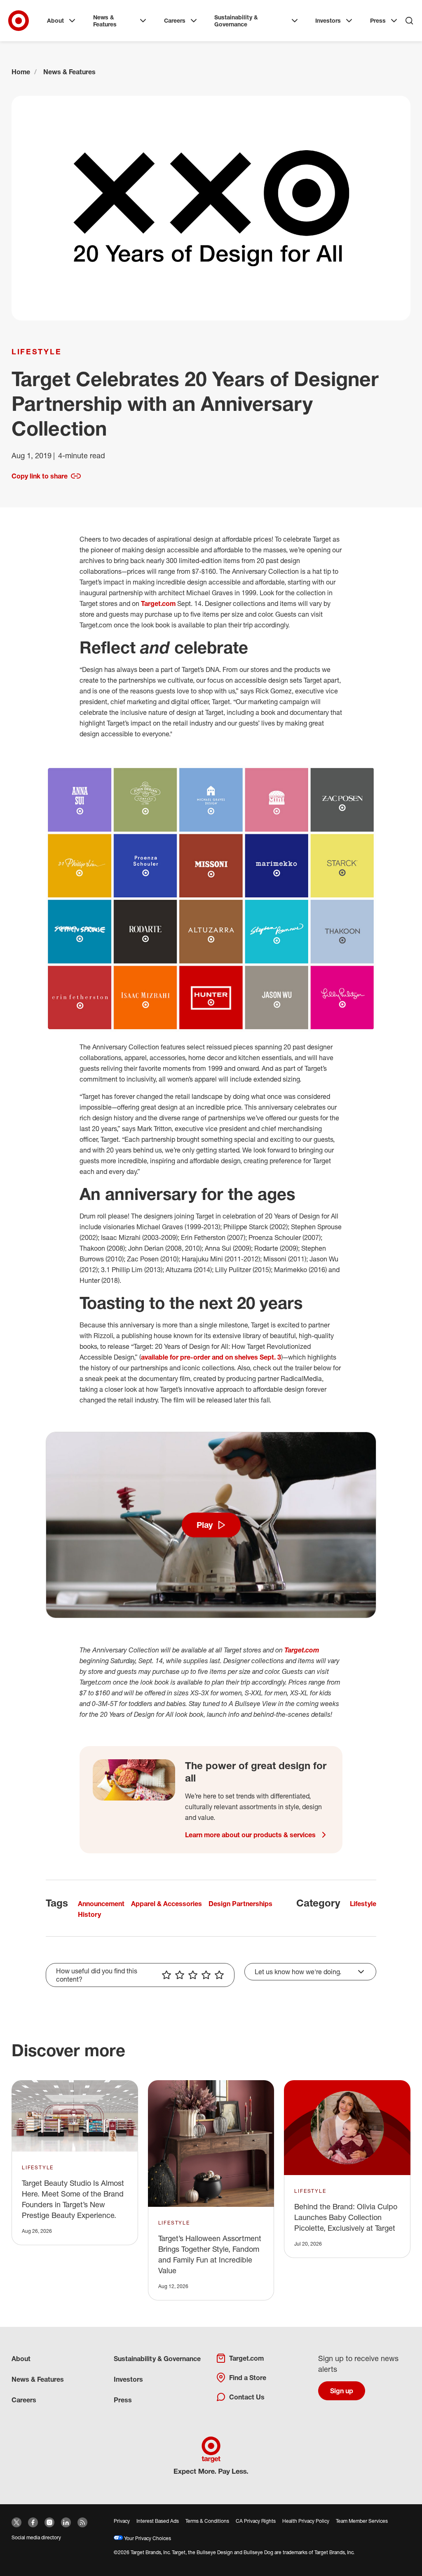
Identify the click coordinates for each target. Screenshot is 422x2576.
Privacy (122, 2521)
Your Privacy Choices (147, 2538)
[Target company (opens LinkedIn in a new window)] (66, 2522)
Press (378, 20)
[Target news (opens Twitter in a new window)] (16, 2522)
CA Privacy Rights (256, 2521)
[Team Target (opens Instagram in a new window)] (49, 2522)
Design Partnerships (240, 1904)
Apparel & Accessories (166, 1904)
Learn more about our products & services (250, 1835)
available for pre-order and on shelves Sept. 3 (211, 1357)
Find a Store (248, 2378)
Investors (328, 20)
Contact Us (247, 2397)
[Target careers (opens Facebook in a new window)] (33, 2522)
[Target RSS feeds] (82, 2522)
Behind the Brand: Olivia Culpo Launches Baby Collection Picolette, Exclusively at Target (346, 2217)
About (55, 20)
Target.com (158, 603)
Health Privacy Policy (306, 2521)
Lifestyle (36, 351)
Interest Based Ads (158, 2521)
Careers (175, 20)
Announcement (101, 1904)
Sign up (342, 2391)
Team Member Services (362, 2521)
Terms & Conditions (207, 2521)
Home (21, 72)
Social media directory (36, 2537)
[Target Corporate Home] (19, 21)
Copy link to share (40, 476)
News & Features (105, 21)
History (89, 1914)
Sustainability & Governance (236, 21)
